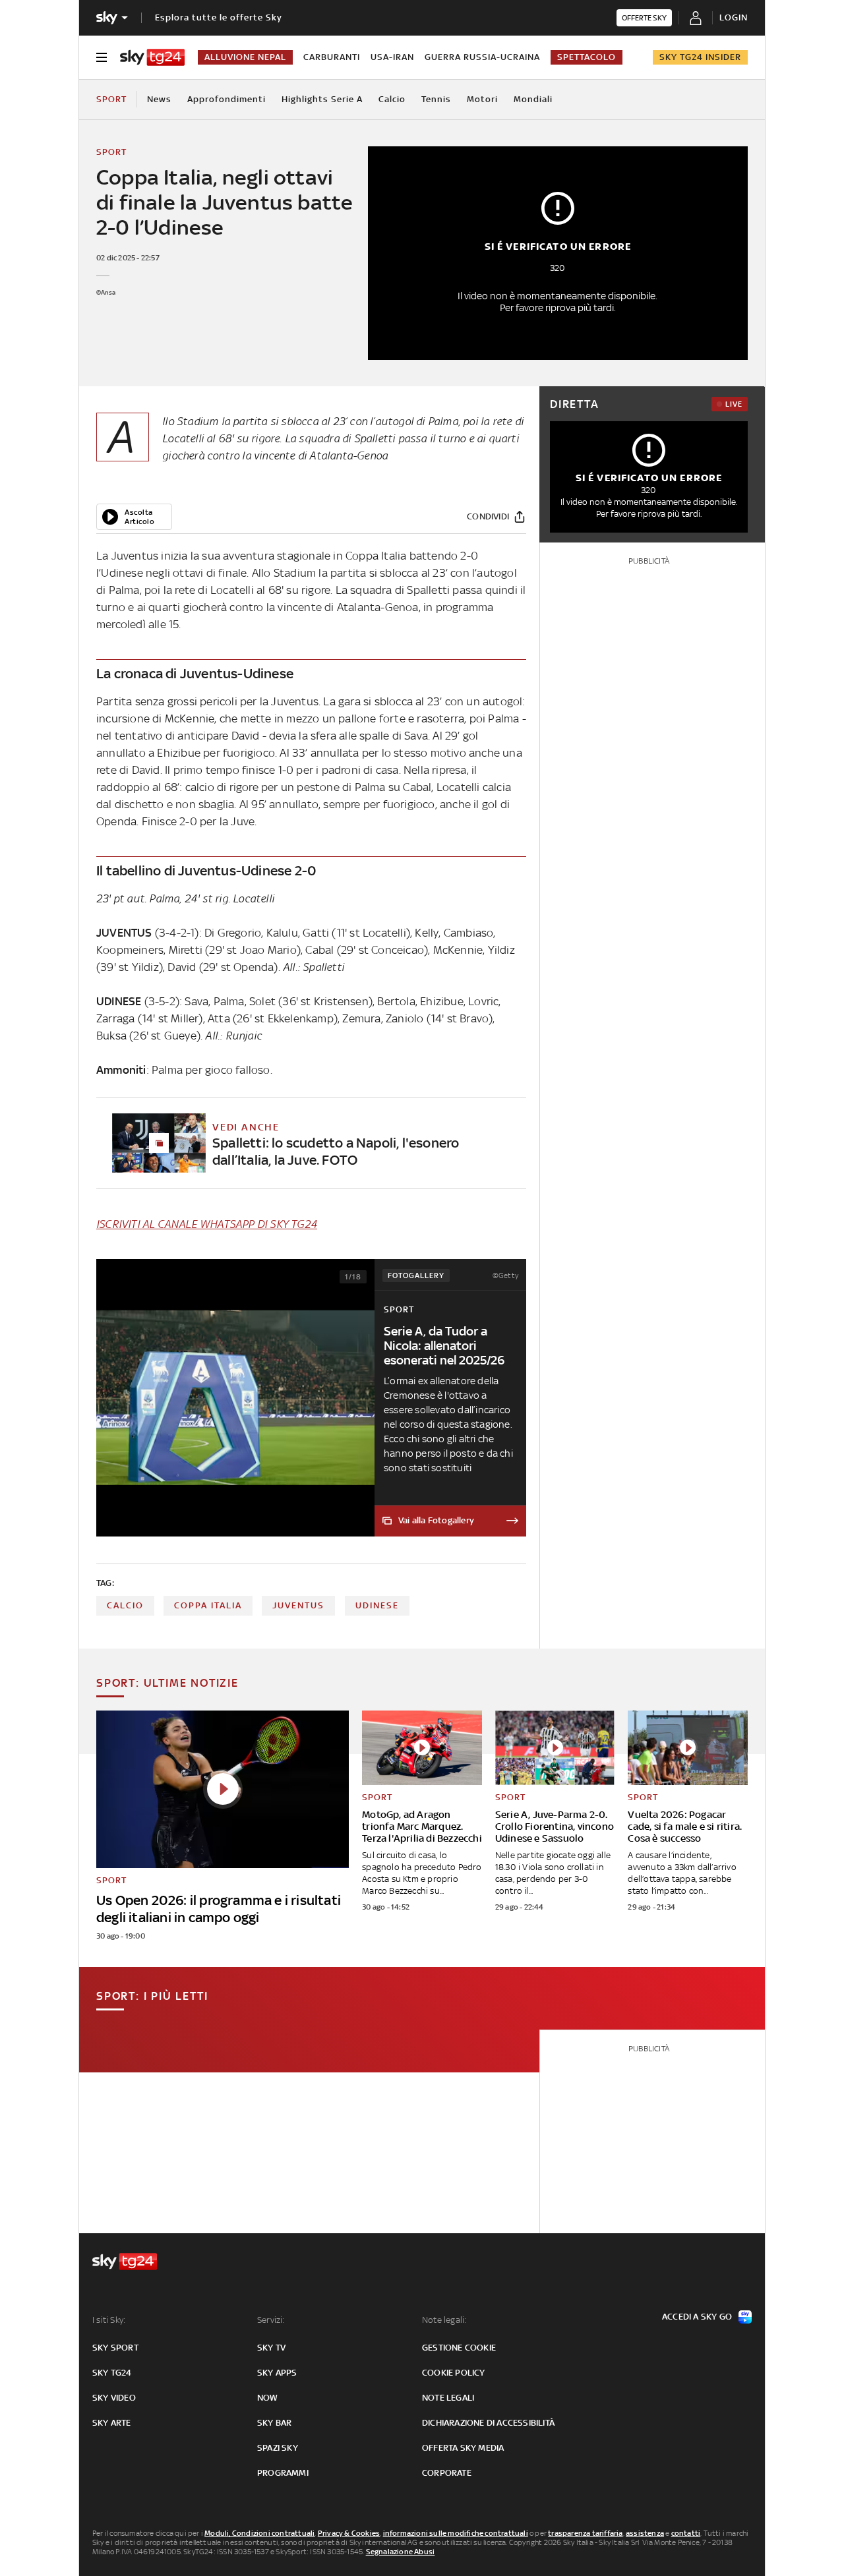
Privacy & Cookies (349, 2533)
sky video (114, 2398)
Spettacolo (587, 57)
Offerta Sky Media (463, 2448)
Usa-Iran (392, 57)
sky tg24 (112, 2373)
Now (268, 2398)
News (159, 99)
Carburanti (332, 57)
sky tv (271, 2348)
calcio (125, 1605)
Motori (482, 99)
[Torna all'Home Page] (152, 57)
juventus (298, 1605)
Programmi (283, 2473)
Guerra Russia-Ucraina (482, 57)
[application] (134, 517)
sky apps (277, 2373)
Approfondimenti (226, 99)
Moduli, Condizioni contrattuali (259, 2533)
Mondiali (533, 99)
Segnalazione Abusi (401, 2552)
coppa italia (208, 1605)
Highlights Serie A (322, 99)
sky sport (115, 2348)
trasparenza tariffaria (585, 2533)
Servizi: (271, 2320)
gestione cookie (459, 2348)
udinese (377, 1605)
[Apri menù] (102, 57)
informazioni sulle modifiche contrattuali (456, 2533)
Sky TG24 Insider (700, 57)
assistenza (645, 2533)
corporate (447, 2473)
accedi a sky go (697, 2317)
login (734, 17)
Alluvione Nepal (245, 57)
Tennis (436, 99)
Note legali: (444, 2320)
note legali (448, 2398)
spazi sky (278, 2448)
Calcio (392, 99)
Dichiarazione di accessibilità (488, 2423)
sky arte (112, 2423)
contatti (686, 2533)
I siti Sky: (109, 2320)
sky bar (274, 2423)
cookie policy (454, 2373)
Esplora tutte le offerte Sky (219, 17)
